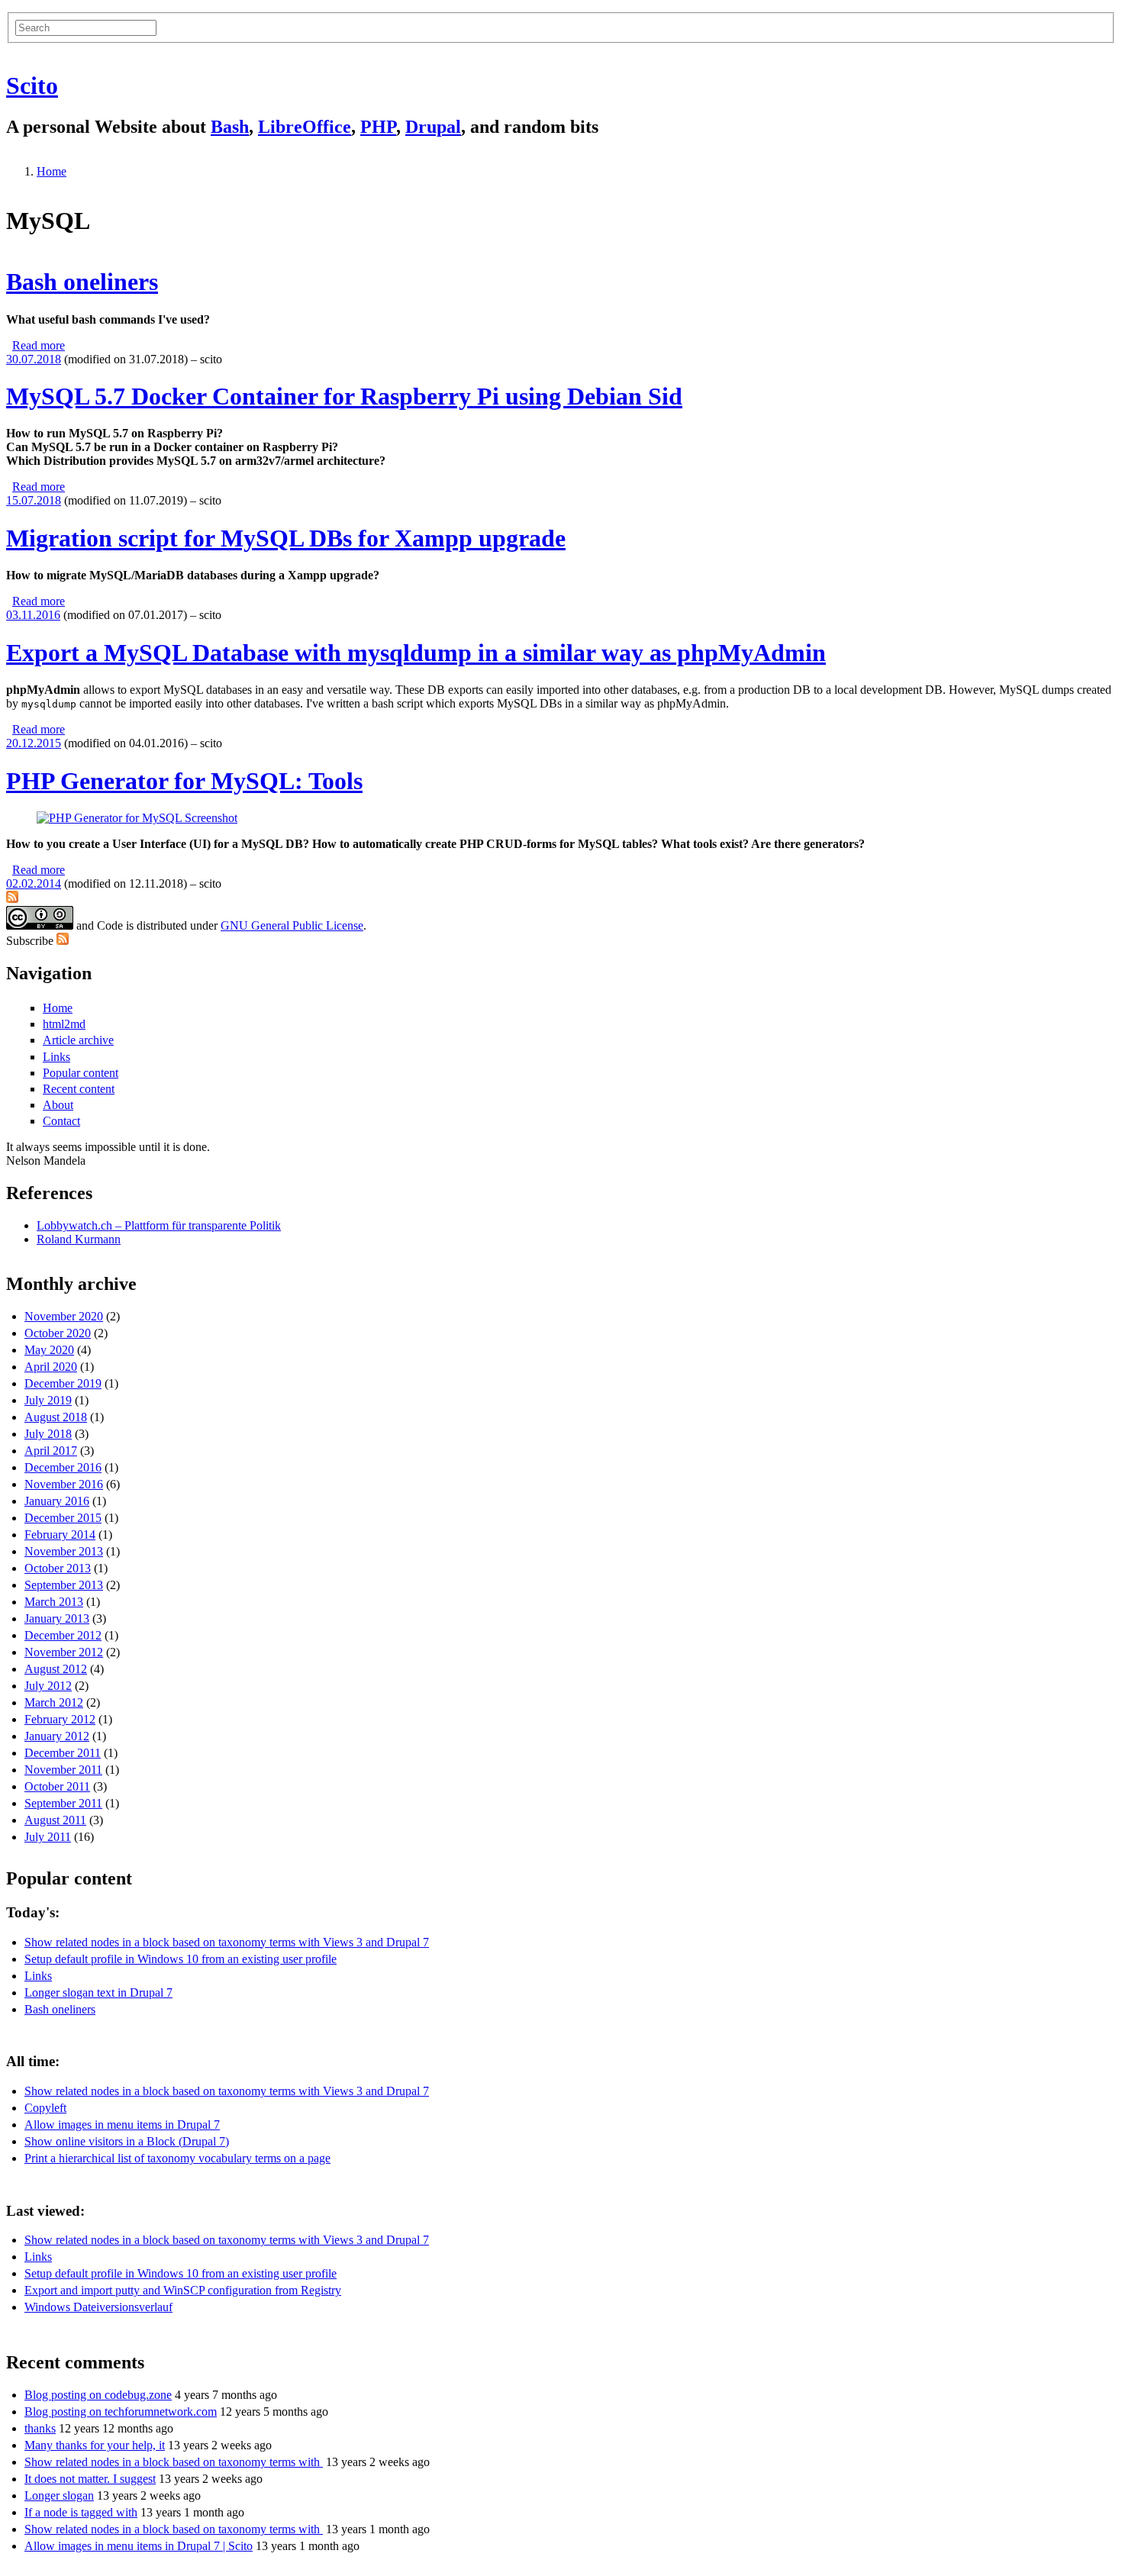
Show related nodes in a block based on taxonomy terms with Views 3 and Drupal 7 (227, 1942)
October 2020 (58, 1333)
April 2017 (51, 1451)
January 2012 (57, 1736)
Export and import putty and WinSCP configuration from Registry (183, 2290)
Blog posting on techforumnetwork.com (121, 2412)
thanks (40, 2428)
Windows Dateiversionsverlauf (98, 2307)
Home (52, 171)
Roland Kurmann (79, 1239)
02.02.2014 (34, 883)
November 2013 (64, 1551)
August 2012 (56, 1669)
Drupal (433, 127)
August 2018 (56, 1417)
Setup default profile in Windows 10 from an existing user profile (181, 1959)
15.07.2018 (34, 500)
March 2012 (54, 1702)
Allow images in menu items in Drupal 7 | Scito (139, 2546)
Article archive (78, 1040)
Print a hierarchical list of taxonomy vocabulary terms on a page (177, 2158)
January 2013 (57, 1618)
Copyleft (45, 2108)
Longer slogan (59, 2495)
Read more (39, 345)
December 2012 (63, 1635)
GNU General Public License (292, 925)
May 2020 (49, 1350)
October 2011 (57, 1786)
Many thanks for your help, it (95, 2445)
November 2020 (64, 1316)
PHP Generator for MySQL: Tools (184, 781)
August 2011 (55, 1820)
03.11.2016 (33, 615)
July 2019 (48, 1400)
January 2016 (57, 1501)
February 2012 (60, 1719)
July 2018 (48, 1434)
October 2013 (58, 1568)
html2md (64, 1024)
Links (56, 1057)
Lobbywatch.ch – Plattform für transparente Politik (159, 1225)
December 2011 (63, 1753)
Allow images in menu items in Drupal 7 (122, 2125)
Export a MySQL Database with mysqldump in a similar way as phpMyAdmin (416, 653)
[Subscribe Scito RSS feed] (63, 941)
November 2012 (64, 1652)
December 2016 (63, 1467)
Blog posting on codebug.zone (98, 2395)
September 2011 (63, 1803)
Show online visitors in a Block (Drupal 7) (127, 2141)
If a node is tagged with (81, 2512)
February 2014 (60, 1535)
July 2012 (48, 1686)
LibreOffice (305, 127)
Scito (32, 85)
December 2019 (63, 1383)
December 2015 (63, 1518)
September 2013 (64, 1585)
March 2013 (54, 1602)
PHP (378, 127)
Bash (230, 127)
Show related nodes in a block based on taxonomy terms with (174, 2462)
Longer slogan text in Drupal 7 (98, 1992)
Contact (61, 1121)
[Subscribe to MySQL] (12, 899)
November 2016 (64, 1484)
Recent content (79, 1089)
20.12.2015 (34, 743)
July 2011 (48, 1837)
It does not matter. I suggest (90, 2479)
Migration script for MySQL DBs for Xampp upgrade (286, 538)
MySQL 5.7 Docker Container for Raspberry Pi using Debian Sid (344, 396)
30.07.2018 (34, 359)
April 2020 (51, 1367)
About (58, 1105)
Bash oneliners (82, 282)
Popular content (81, 1073)
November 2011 (63, 1770)
